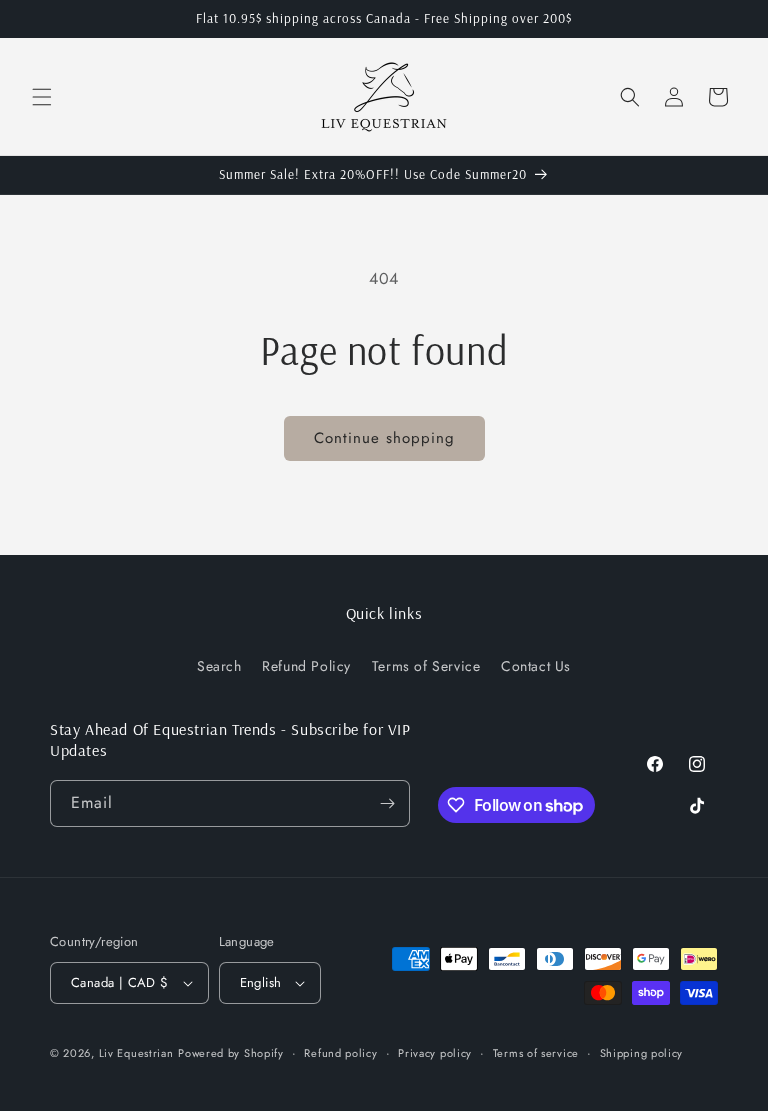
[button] (42, 97)
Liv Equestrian (136, 1053)
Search (219, 666)
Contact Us (536, 666)
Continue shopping (384, 438)
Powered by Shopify (231, 1053)
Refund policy (340, 1053)
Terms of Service (426, 666)
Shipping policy (642, 1053)
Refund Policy (306, 666)
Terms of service (536, 1053)
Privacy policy (435, 1053)
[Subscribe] (387, 803)
